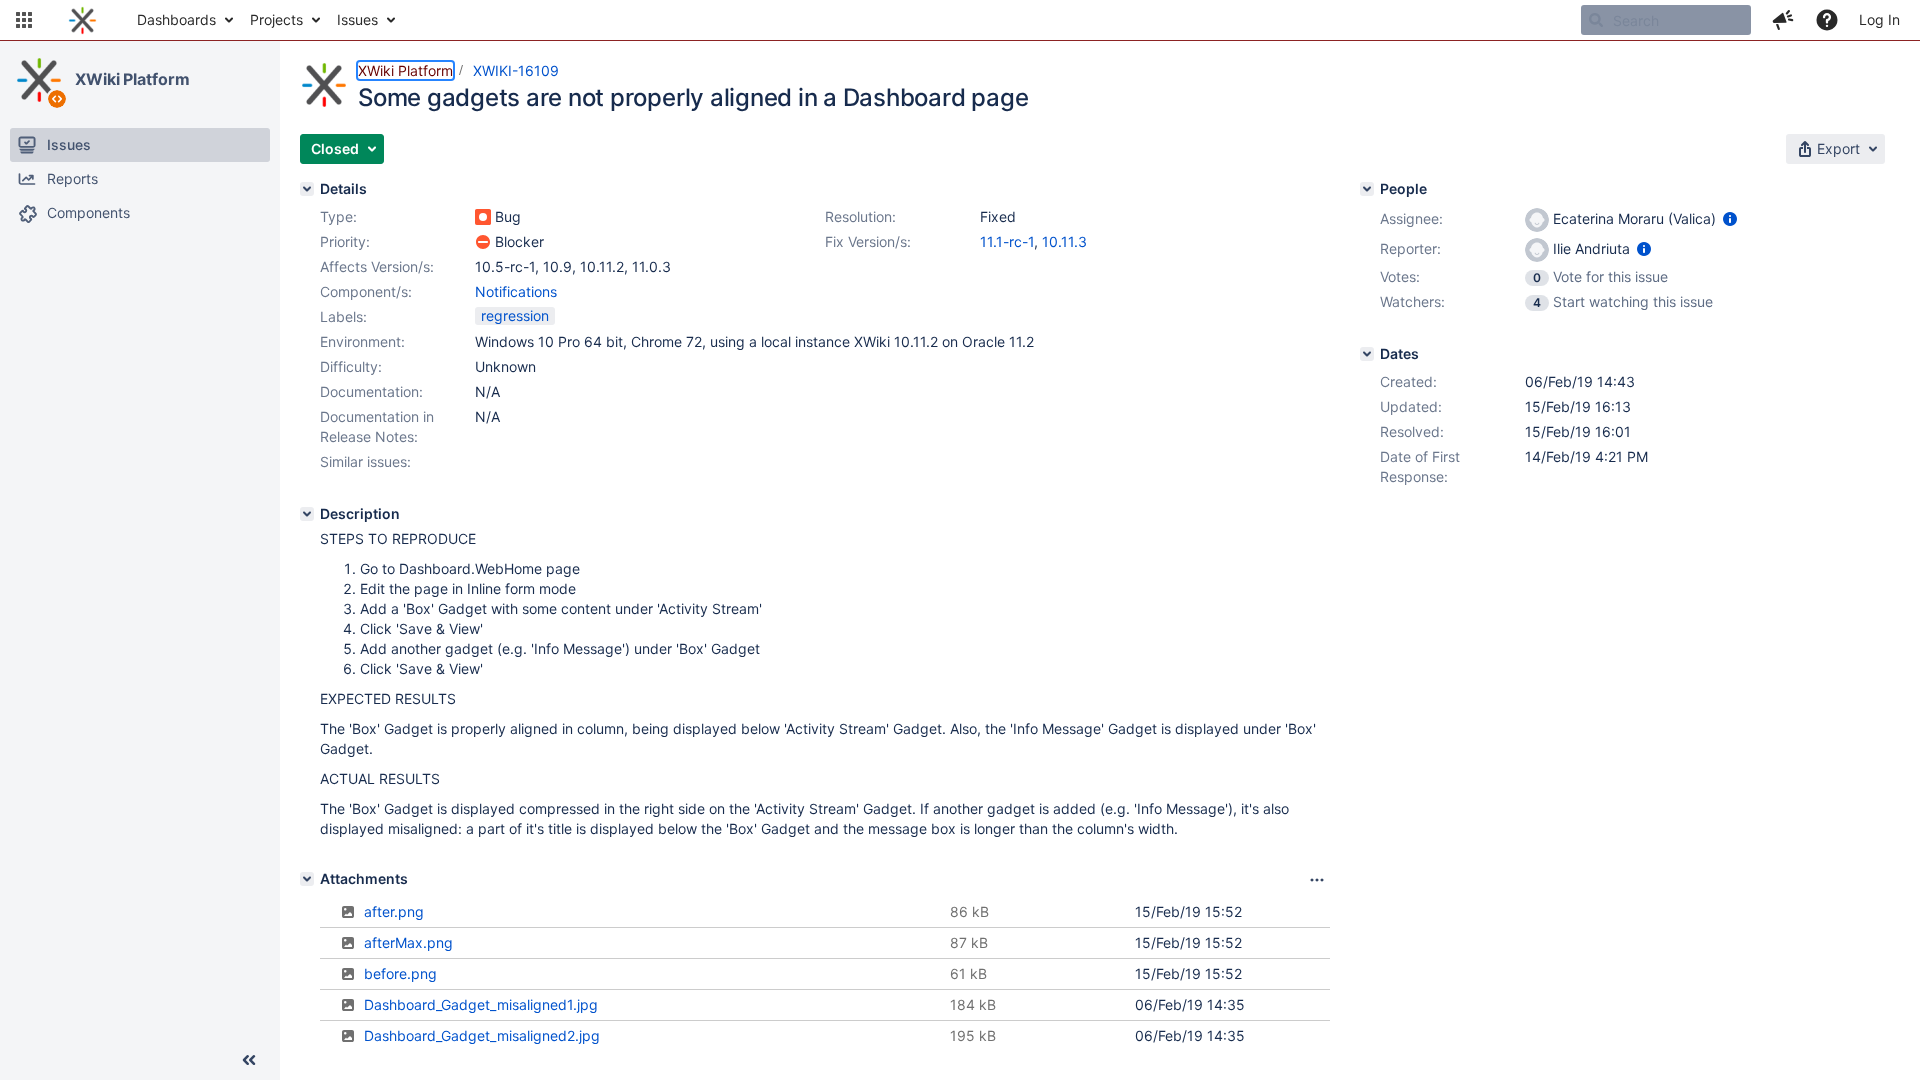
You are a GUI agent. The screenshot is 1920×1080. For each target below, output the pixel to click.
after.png (394, 911)
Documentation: (371, 391)
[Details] (307, 189)
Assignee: (1411, 218)
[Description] (307, 514)
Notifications (516, 291)
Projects (276, 19)
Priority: (345, 241)
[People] (1367, 189)
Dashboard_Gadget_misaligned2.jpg (482, 1035)
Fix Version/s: (868, 241)
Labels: (343, 316)
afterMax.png (408, 942)
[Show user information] (1730, 218)
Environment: (362, 341)
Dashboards (176, 19)
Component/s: (366, 291)
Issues (357, 19)
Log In (1879, 19)
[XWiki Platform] (39, 80)
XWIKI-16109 (516, 70)
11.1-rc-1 (1007, 241)
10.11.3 (1064, 241)
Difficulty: (351, 366)
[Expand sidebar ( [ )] (249, 1060)
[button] (24, 20)
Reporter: (1410, 248)
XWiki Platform (132, 79)
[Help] (1827, 20)
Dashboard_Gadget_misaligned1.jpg (481, 1004)
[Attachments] (307, 879)
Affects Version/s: (377, 266)
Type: (338, 216)
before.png (400, 973)
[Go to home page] (82, 20)
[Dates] (1367, 354)
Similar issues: (365, 461)
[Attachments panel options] (1317, 880)
